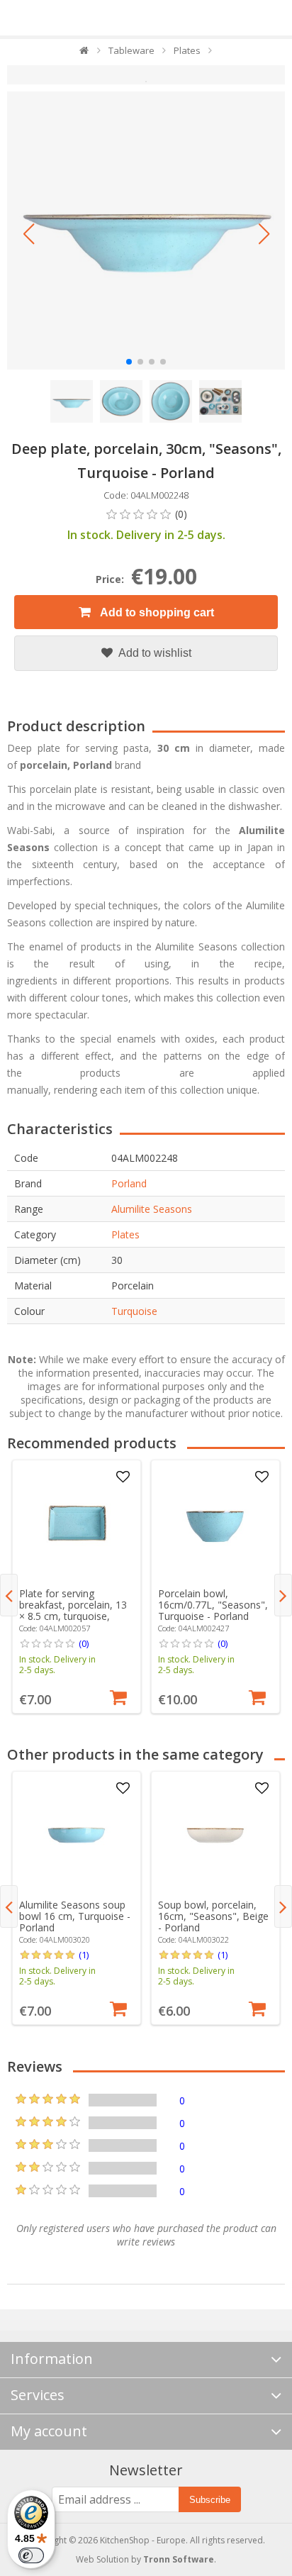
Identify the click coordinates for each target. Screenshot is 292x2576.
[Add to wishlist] (123, 1477)
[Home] (85, 54)
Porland (129, 1183)
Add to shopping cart (156, 612)
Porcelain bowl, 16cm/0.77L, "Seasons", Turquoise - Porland (213, 1605)
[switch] (31, 2555)
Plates (125, 1234)
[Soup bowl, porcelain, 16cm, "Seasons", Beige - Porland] (215, 1835)
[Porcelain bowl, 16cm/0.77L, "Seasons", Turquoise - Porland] (215, 1524)
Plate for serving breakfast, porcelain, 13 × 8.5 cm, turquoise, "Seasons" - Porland (73, 1610)
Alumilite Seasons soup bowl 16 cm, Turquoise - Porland (75, 1916)
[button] (28, 234)
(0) (84, 1643)
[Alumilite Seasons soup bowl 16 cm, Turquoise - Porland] (76, 1835)
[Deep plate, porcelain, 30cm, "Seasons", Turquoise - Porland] (146, 231)
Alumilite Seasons (152, 1209)
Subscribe (210, 2500)
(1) (84, 1955)
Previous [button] (9, 1595)
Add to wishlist (154, 653)
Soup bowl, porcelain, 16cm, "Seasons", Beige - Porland (213, 1916)
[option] (77, 1587)
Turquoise (134, 1311)
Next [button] (283, 1595)
